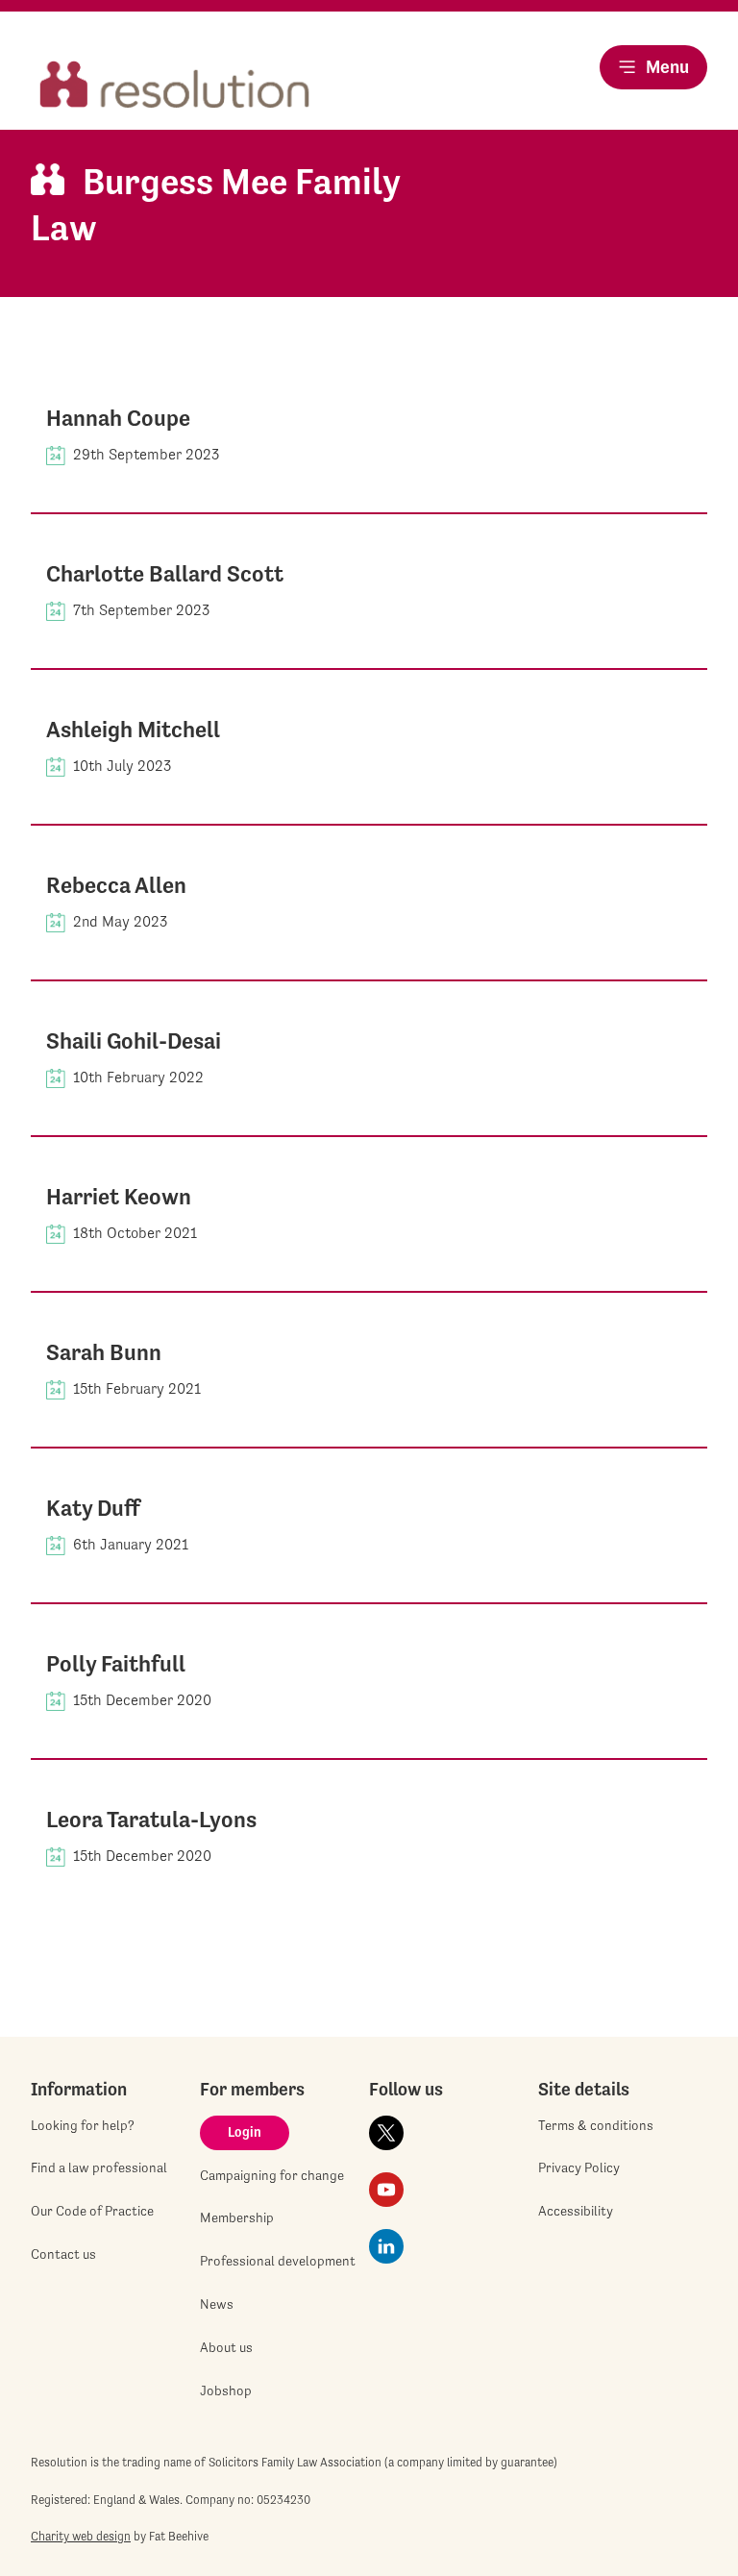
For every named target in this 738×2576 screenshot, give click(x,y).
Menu (667, 66)
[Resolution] (175, 86)
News (217, 2304)
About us (226, 2347)
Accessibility (576, 2211)
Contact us (63, 2254)
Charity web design (81, 2536)
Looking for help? (83, 2125)
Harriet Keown (119, 1197)
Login (245, 2132)
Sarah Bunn (104, 1352)
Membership (237, 2217)
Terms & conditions (596, 2125)
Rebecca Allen (116, 885)
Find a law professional (99, 2167)
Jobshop (226, 2390)
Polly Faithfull (116, 1664)
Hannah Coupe (118, 418)
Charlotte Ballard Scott (165, 574)
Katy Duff (93, 1508)
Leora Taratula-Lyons (151, 1820)
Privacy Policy (579, 2167)
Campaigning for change (272, 2175)
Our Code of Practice (92, 2211)
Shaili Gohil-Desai (134, 1041)
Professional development (278, 2261)
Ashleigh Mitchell (133, 730)
